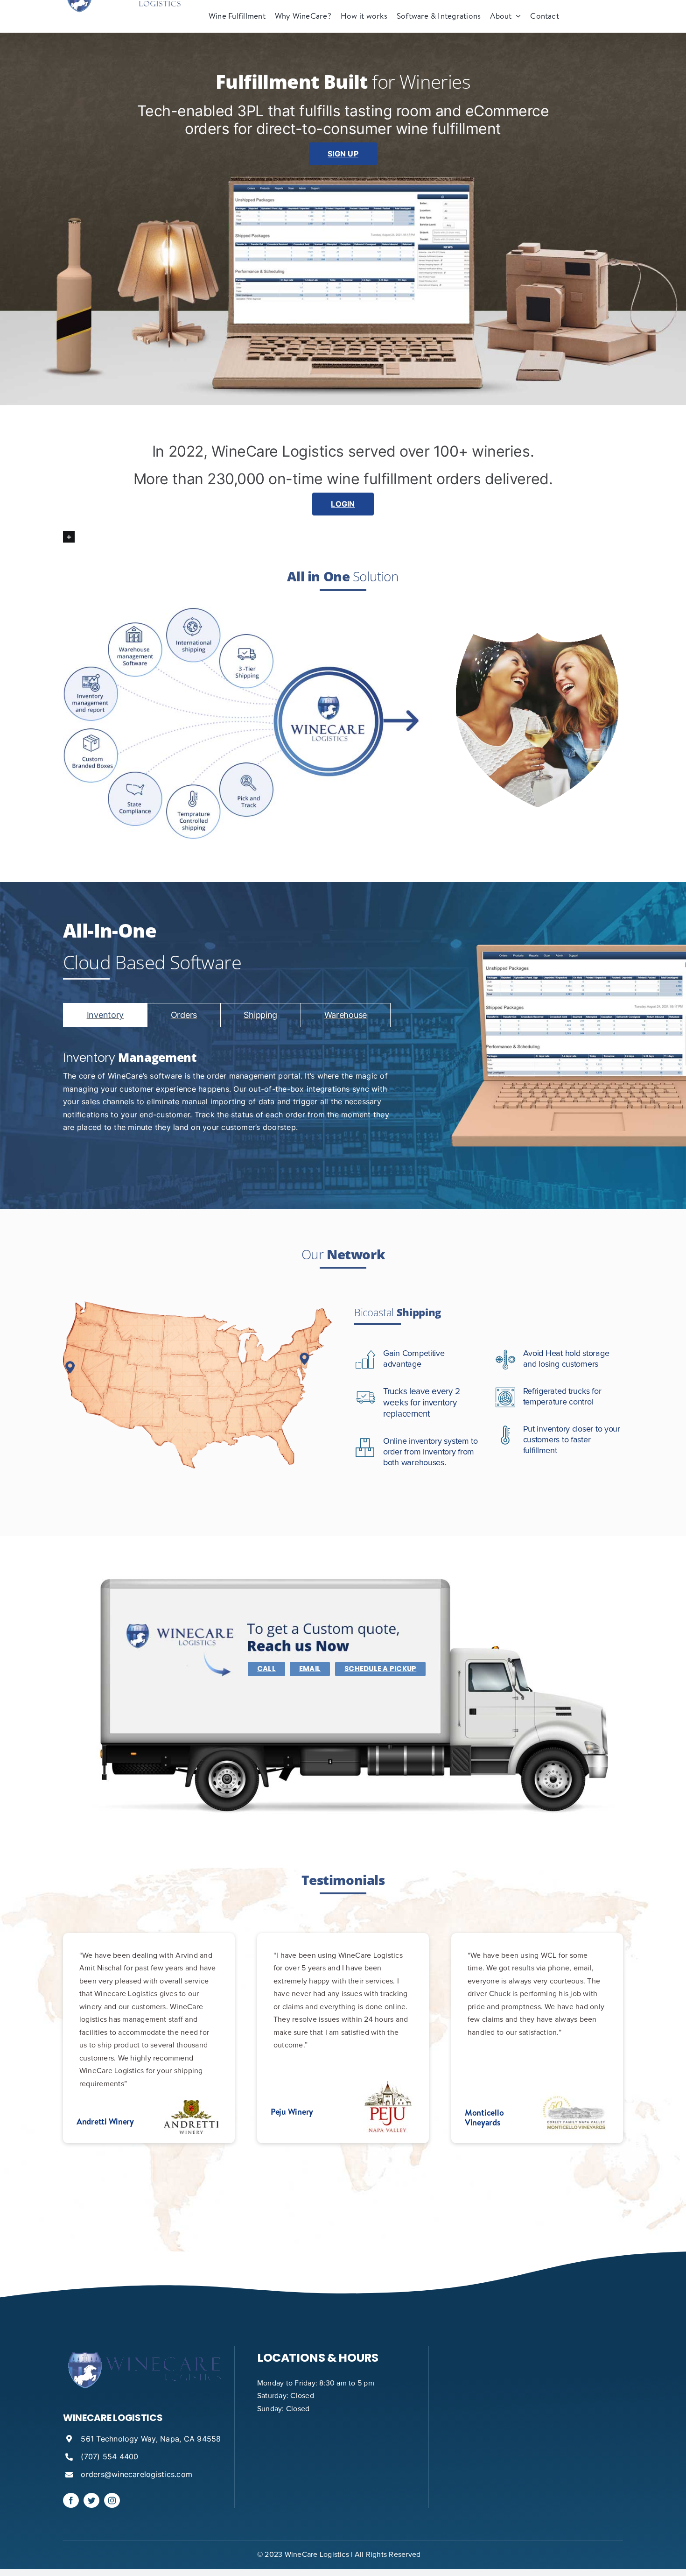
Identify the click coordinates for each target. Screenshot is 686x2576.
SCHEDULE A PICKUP (380, 1669)
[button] (343, 535)
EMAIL (310, 1669)
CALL (266, 1669)
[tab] (105, 1015)
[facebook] (71, 2500)
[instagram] (112, 2500)
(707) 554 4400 (109, 2456)
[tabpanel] (227, 1094)
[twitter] (91, 2500)
